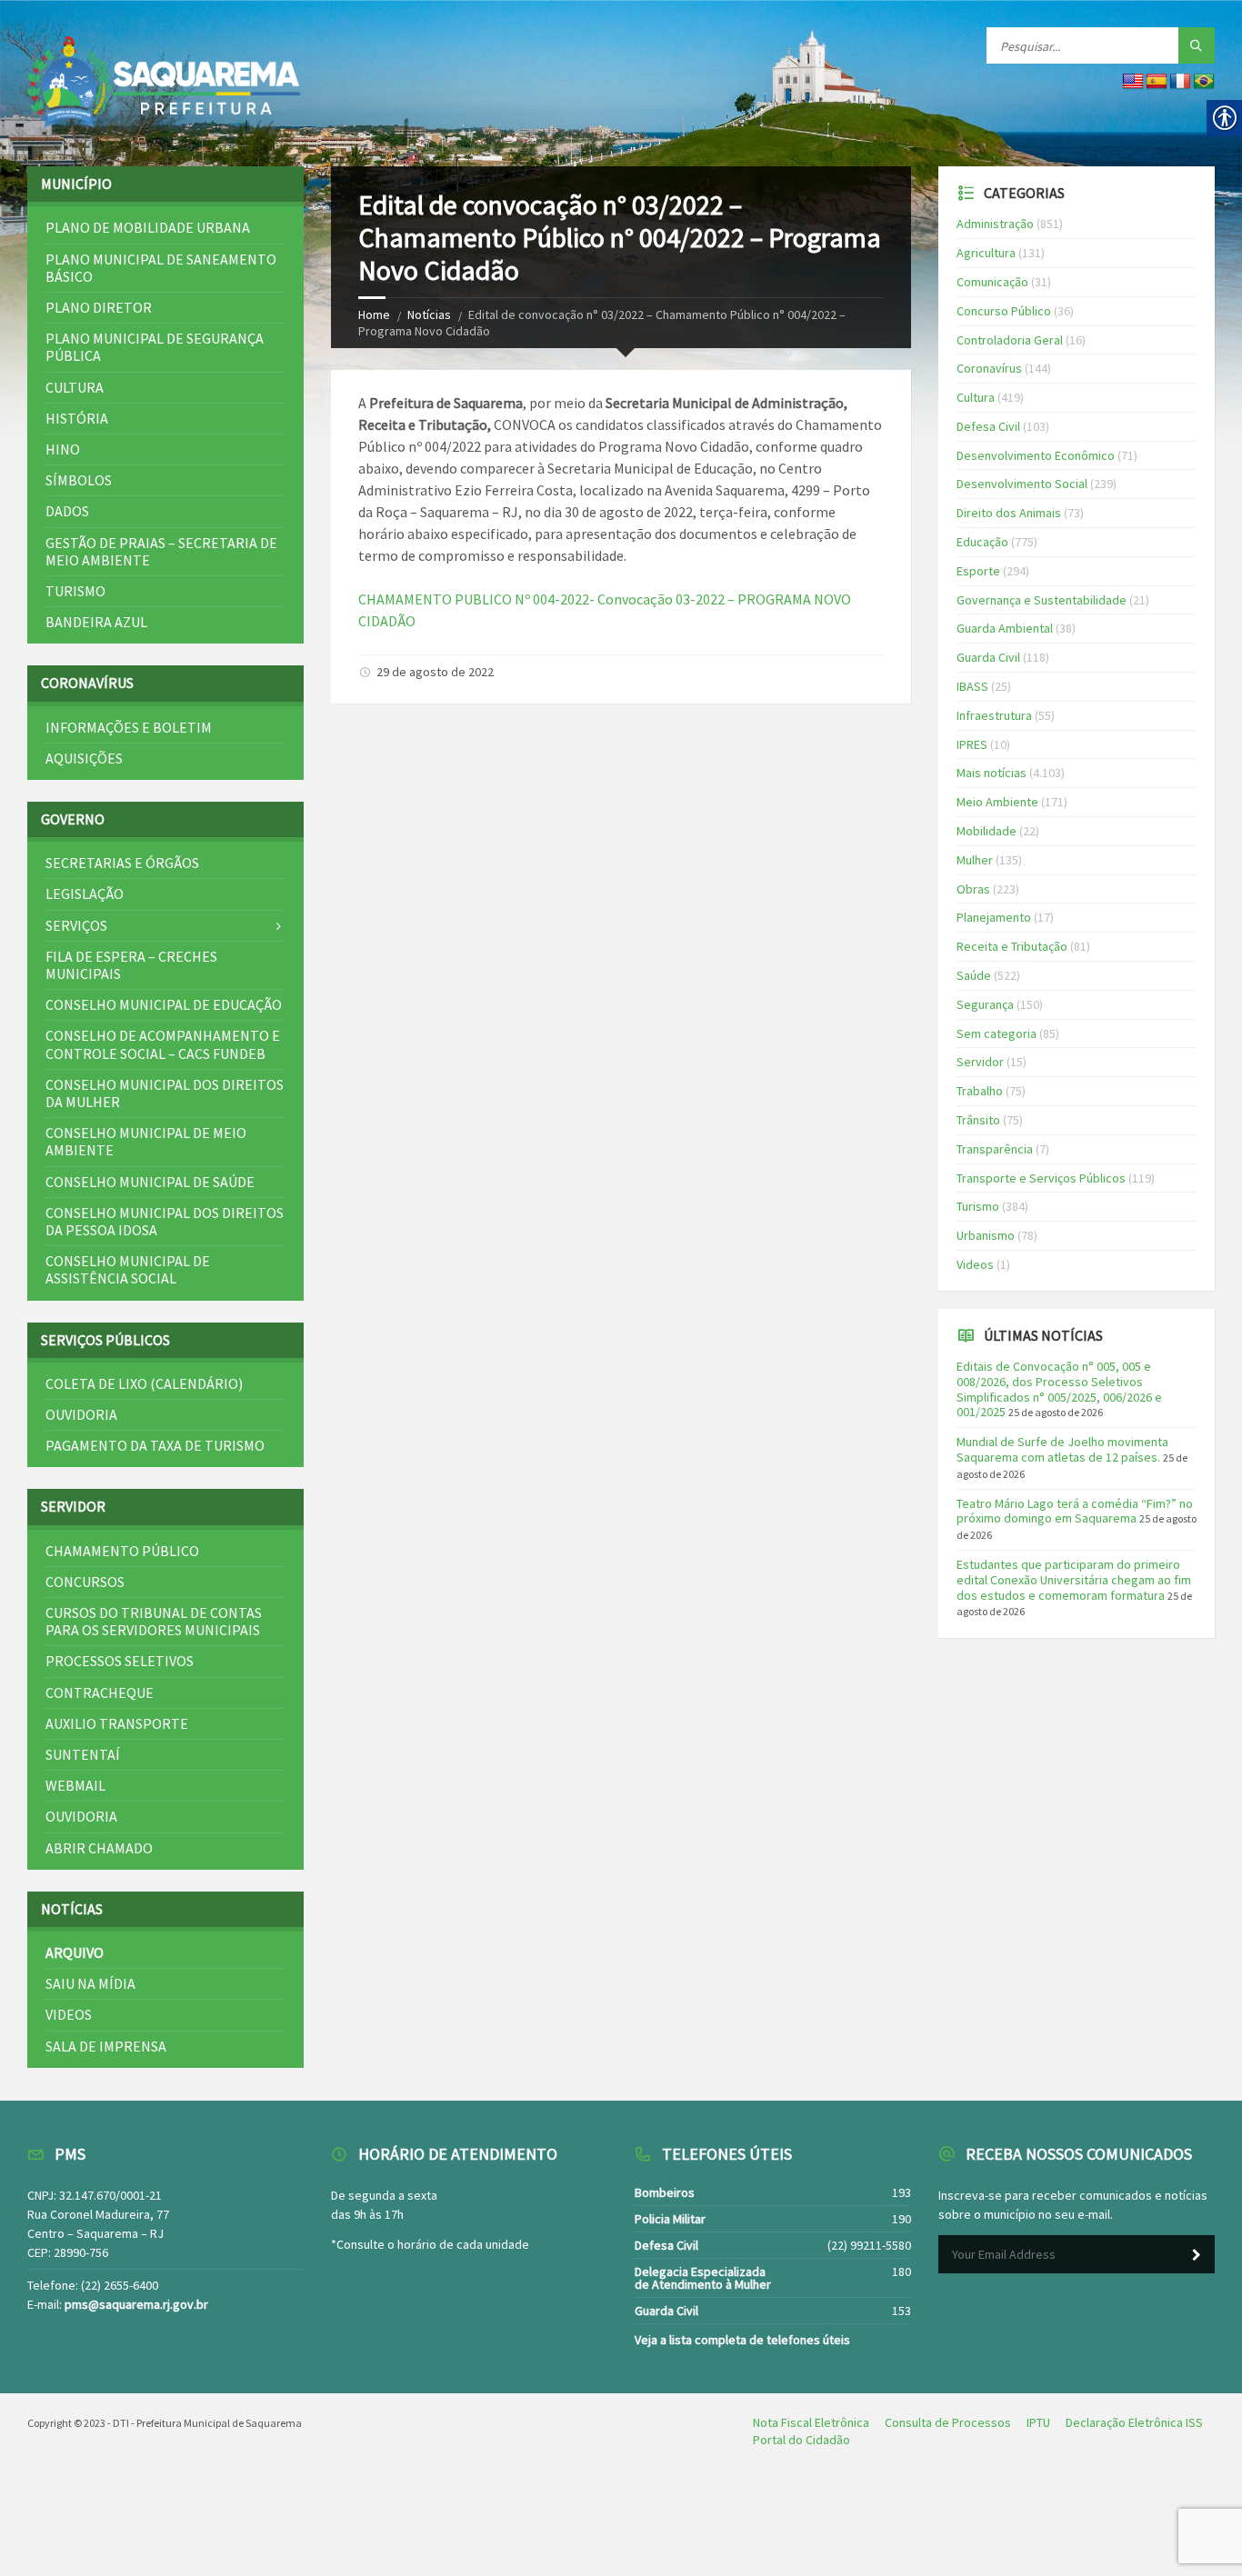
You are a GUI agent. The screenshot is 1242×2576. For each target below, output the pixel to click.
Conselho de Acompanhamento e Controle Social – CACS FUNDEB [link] (163, 1044)
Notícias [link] (429, 315)
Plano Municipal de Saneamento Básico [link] (161, 268)
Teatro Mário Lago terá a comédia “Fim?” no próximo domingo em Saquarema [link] (1075, 1511)
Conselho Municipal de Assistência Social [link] (128, 1269)
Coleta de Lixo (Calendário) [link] (144, 1383)
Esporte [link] (978, 571)
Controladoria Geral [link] (1010, 340)
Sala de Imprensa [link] (106, 2046)
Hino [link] (63, 449)
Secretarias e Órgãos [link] (122, 863)
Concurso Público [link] (1004, 311)
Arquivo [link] (75, 1952)
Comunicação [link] (992, 282)
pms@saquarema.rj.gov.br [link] (136, 2304)
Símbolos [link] (79, 480)
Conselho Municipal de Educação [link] (164, 1004)
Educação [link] (982, 542)
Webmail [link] (75, 1785)
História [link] (77, 418)
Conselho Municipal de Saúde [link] (150, 1182)
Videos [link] (69, 2014)
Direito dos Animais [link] (1009, 513)
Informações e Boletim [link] (129, 727)
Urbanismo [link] (986, 1235)
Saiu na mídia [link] (90, 1983)
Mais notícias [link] (992, 773)
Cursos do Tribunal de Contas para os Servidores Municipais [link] (154, 1621)
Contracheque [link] (100, 1692)
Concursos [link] (85, 1582)
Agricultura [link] (986, 253)
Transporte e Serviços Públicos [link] (1041, 1178)
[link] (164, 83)
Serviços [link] (76, 925)
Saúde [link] (974, 975)
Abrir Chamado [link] (99, 1848)
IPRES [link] (972, 744)
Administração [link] (995, 224)
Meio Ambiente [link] (997, 802)
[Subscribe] (1197, 2255)
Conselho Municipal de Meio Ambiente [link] (146, 1141)
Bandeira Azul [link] (96, 622)
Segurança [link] (985, 1004)
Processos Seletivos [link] (120, 1661)
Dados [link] (67, 511)
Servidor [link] (980, 1062)
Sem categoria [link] (997, 1033)
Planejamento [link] (994, 917)
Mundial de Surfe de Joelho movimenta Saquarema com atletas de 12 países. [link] (1062, 1449)
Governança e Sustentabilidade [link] (1042, 600)
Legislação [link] (85, 894)
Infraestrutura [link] (994, 715)
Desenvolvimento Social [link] (1022, 484)
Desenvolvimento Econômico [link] (1036, 455)
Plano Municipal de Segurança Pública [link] (155, 347)
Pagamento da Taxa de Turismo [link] (155, 1445)
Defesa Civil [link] (988, 426)
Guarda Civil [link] (988, 657)
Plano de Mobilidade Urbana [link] (148, 227)
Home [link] (374, 315)
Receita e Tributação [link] (1012, 946)
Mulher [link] (975, 860)
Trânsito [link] (978, 1120)
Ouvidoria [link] (81, 1414)
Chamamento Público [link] (122, 1551)
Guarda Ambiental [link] (1005, 628)
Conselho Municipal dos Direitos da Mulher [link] (165, 1093)
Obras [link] (973, 889)
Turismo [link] (75, 591)
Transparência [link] (995, 1149)
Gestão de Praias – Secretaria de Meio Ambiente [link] (161, 551)
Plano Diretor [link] (99, 307)
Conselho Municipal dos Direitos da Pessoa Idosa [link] (165, 1221)
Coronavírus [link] (989, 368)
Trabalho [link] (980, 1091)
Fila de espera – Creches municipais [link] (131, 965)
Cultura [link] (75, 387)
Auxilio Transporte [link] (117, 1723)
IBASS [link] (972, 686)
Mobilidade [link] (987, 831)
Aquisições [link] (84, 758)
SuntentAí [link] (83, 1754)
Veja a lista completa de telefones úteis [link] (742, 2340)
